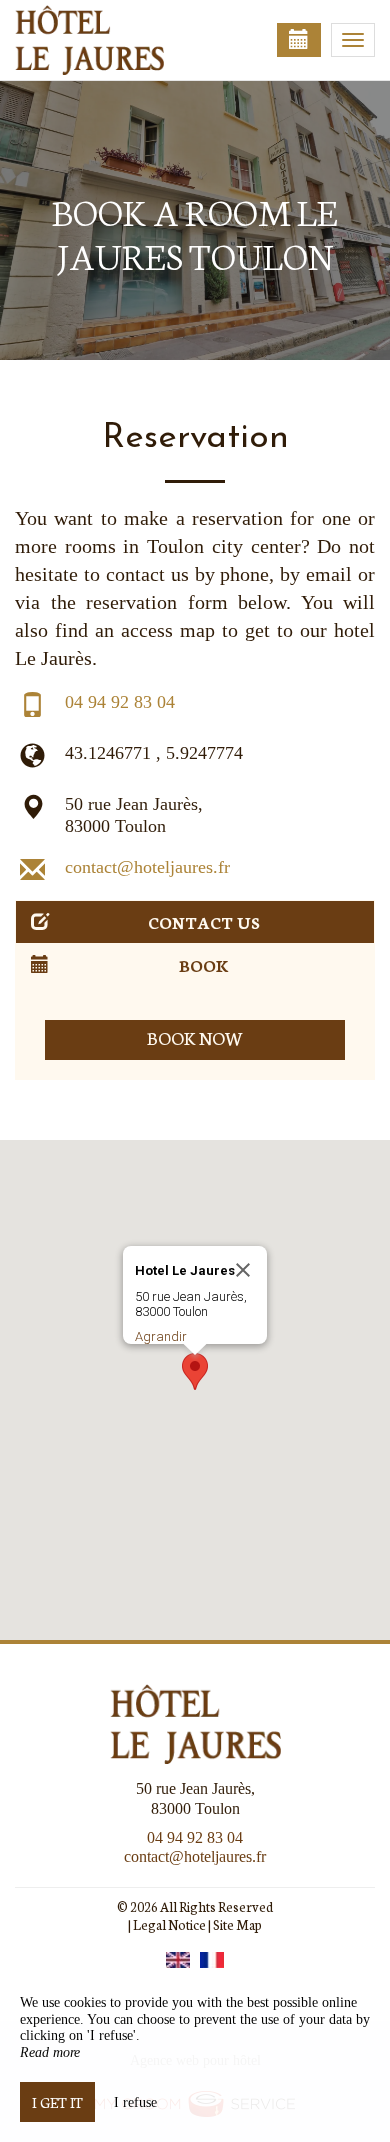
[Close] (243, 1270)
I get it (57, 2102)
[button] (195, 1371)
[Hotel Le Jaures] (115, 40)
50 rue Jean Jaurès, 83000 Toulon (134, 815)
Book (204, 964)
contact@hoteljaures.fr (147, 867)
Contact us (204, 921)
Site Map (237, 1924)
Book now (195, 1037)
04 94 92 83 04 (120, 702)
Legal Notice (169, 1924)
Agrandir (161, 1336)
